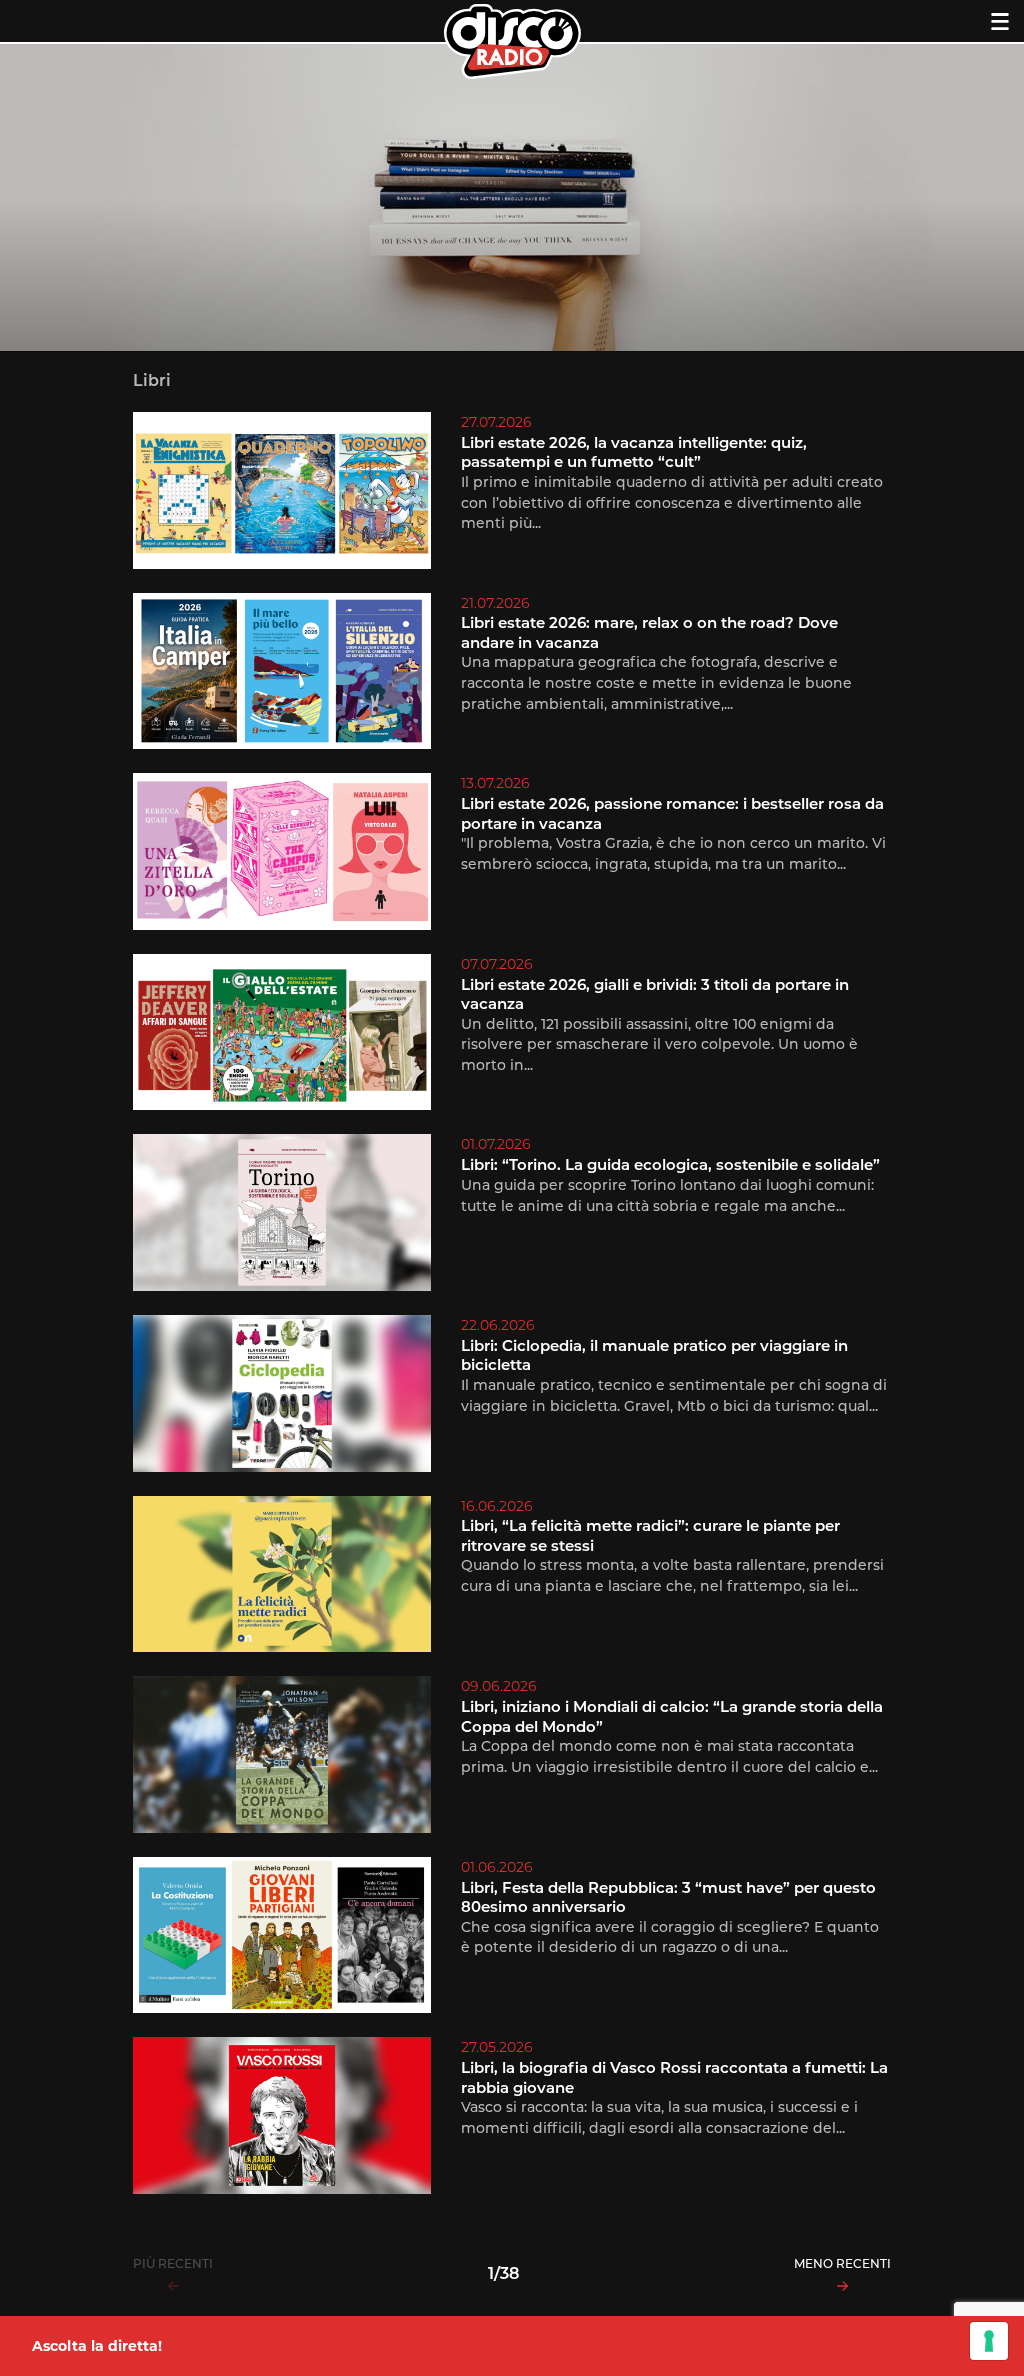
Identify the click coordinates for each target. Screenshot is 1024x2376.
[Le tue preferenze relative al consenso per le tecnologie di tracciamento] (989, 2341)
